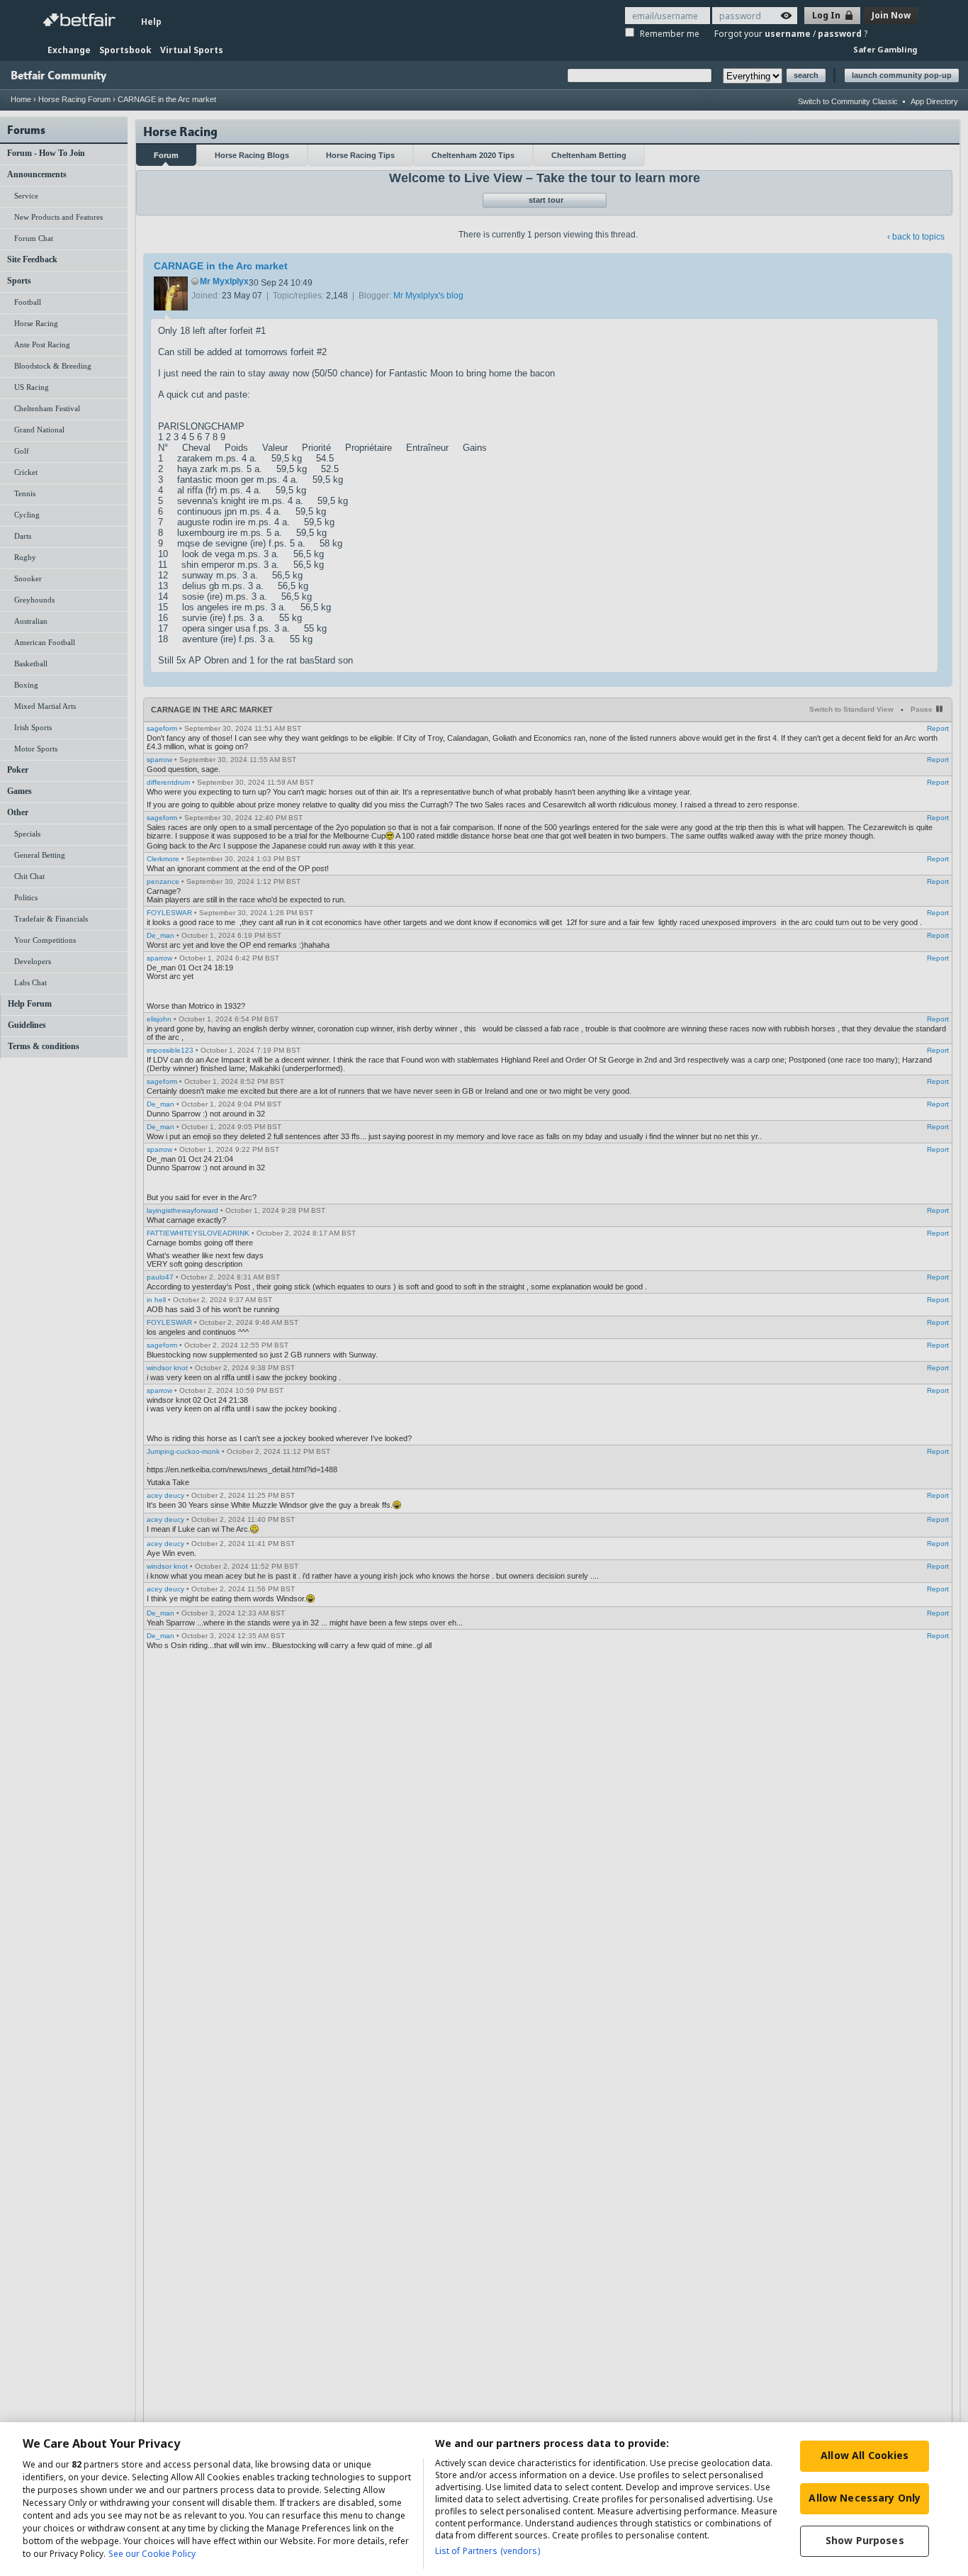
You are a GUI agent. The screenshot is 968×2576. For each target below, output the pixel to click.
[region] (484, 2499)
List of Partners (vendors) (488, 2551)
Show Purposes (865, 2540)
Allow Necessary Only (865, 2498)
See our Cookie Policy (152, 2554)
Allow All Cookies (865, 2455)
